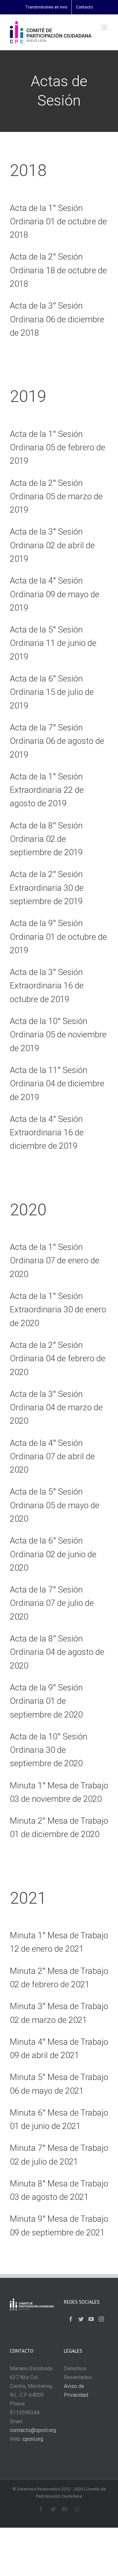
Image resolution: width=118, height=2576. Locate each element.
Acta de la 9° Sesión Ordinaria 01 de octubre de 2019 (58, 937)
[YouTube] (91, 2319)
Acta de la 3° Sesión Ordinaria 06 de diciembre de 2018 (57, 319)
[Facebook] (71, 2319)
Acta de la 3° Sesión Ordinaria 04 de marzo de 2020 (56, 1408)
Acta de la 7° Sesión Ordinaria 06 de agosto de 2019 (57, 741)
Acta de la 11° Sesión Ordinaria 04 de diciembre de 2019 (57, 1084)
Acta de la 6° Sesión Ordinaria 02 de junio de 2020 (53, 1554)
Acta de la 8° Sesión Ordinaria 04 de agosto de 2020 (57, 1652)
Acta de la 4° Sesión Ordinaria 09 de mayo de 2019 (55, 594)
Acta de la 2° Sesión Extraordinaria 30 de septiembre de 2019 (47, 888)
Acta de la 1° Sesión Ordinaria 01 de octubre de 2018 (58, 222)
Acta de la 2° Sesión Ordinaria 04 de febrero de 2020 (58, 1359)
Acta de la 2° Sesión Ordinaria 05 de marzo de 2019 (56, 496)
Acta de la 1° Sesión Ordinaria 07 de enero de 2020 (55, 1261)
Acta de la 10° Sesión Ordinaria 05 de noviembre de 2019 (58, 1035)
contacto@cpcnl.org (33, 2430)
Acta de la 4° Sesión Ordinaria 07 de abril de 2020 (52, 1456)
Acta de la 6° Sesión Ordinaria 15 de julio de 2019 (52, 692)
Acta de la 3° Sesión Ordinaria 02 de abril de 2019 (52, 545)
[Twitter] (81, 2319)
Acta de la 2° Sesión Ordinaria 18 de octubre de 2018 (58, 270)
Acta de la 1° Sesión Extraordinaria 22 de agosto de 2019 (47, 790)
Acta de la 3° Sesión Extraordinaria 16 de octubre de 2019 (47, 986)
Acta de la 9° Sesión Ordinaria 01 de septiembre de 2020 (46, 1701)
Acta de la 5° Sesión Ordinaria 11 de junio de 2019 (53, 643)
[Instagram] (101, 2319)
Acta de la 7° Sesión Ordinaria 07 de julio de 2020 (52, 1603)
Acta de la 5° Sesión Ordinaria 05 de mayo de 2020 (55, 1505)
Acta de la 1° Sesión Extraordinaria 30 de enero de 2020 (58, 1310)
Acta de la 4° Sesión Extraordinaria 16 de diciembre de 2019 (47, 1133)
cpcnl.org (33, 2439)
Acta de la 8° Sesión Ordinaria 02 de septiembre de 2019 (46, 839)
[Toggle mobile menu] (105, 27)
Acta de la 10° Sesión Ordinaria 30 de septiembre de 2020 (49, 1750)
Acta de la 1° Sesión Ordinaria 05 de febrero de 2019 (58, 448)
